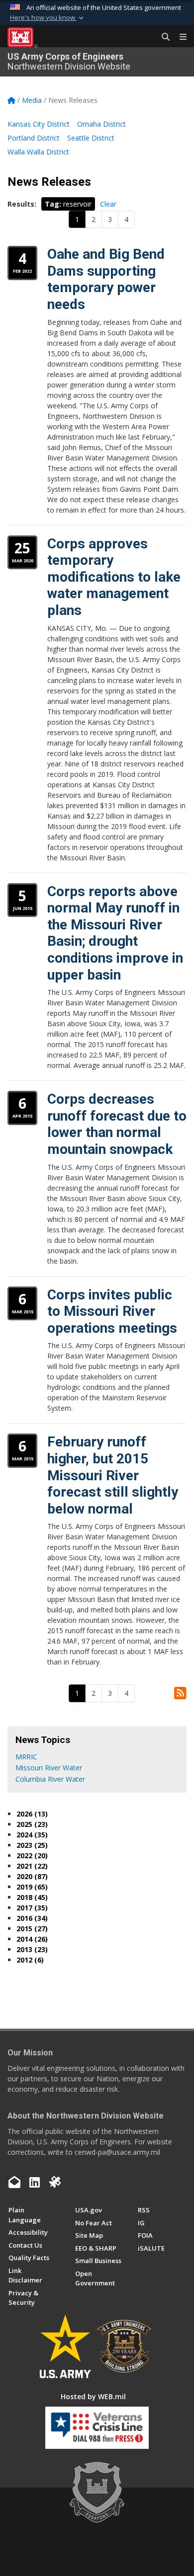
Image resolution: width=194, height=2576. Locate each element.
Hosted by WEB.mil (93, 2396)
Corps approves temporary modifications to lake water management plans (114, 577)
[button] (48, 18)
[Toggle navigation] (179, 37)
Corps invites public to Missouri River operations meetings (112, 1311)
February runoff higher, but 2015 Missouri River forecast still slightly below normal (113, 1475)
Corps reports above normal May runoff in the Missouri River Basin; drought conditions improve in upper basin (115, 933)
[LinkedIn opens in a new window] (35, 2182)
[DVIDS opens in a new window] (55, 2182)
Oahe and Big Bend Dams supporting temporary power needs (106, 279)
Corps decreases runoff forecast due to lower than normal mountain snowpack (117, 1124)
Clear (108, 204)
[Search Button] (162, 37)
